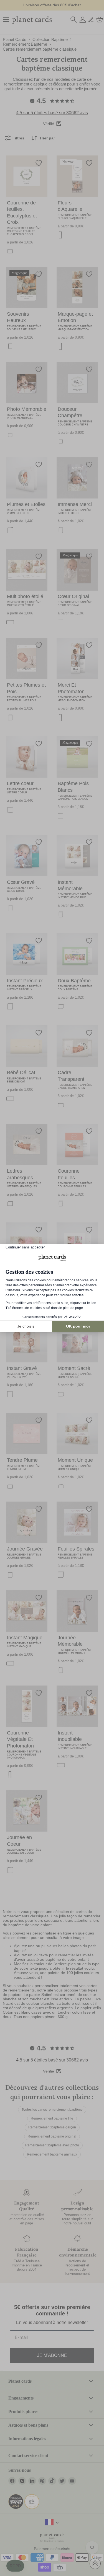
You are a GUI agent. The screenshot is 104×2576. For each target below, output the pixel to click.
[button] (15, 2566)
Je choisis (26, 1326)
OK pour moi (78, 1326)
